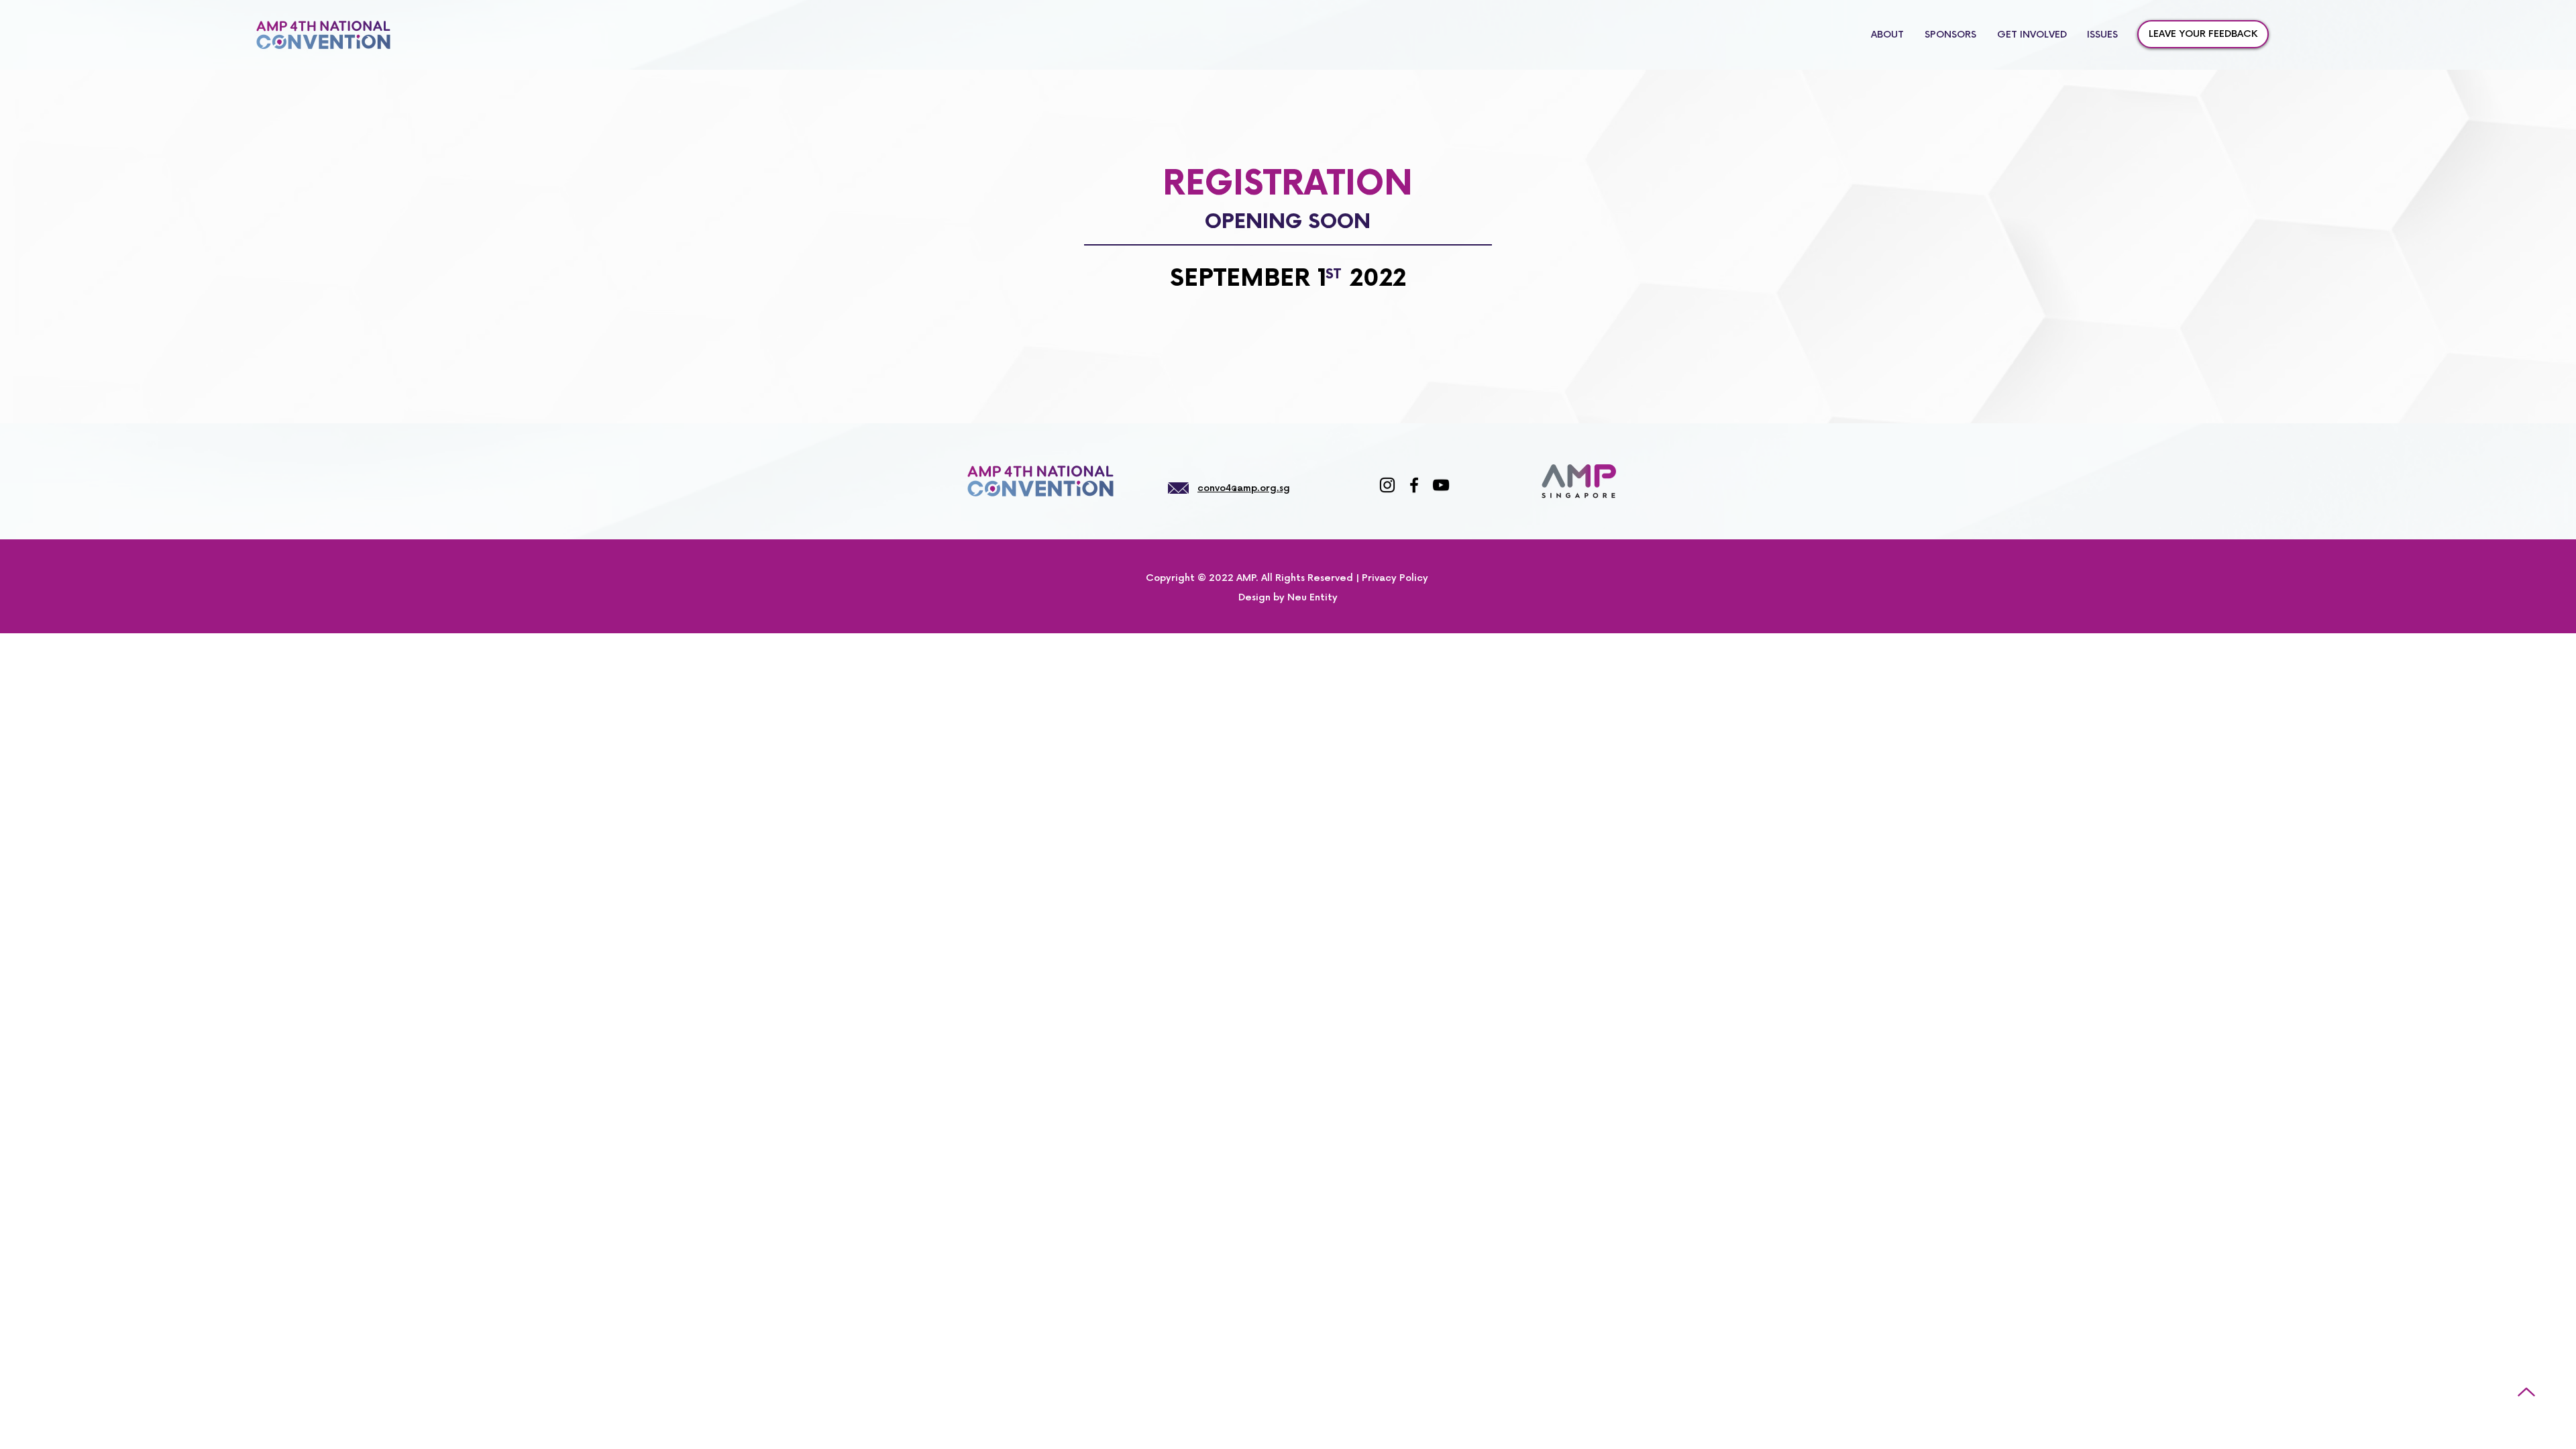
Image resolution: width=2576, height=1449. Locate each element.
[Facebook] (1414, 485)
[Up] (2526, 1392)
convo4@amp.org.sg (1244, 488)
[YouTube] (1441, 485)
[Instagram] (1387, 485)
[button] (2102, 35)
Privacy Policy (1395, 578)
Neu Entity (1312, 597)
